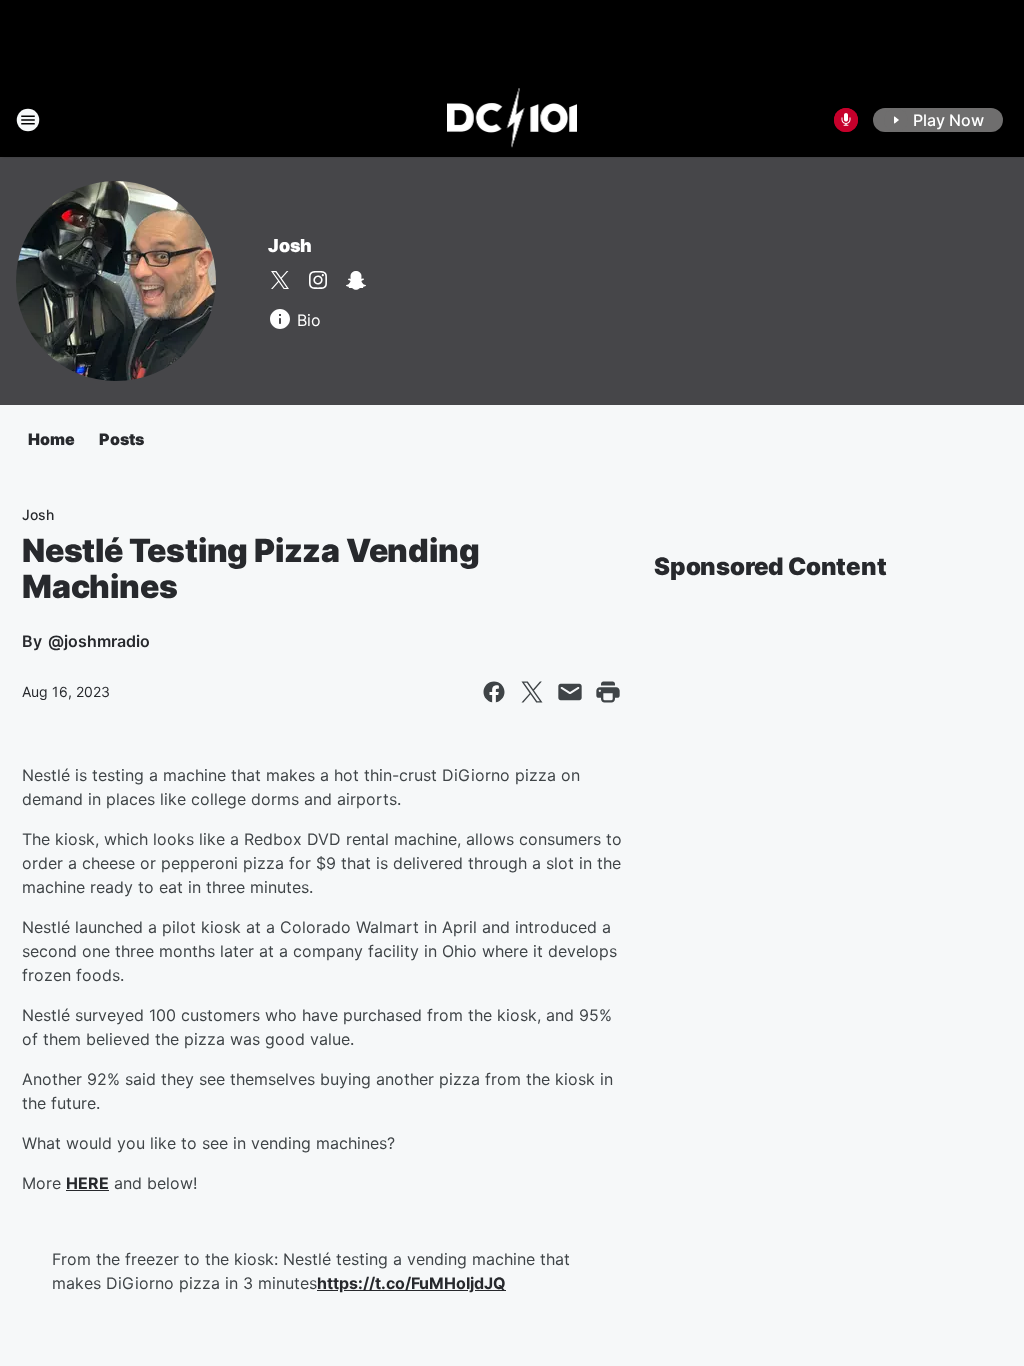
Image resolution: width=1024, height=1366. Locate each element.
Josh (290, 245)
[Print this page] (608, 692)
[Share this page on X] (532, 692)
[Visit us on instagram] (318, 280)
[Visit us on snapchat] (356, 280)
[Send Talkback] (846, 120)
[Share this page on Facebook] (494, 692)
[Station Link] (512, 120)
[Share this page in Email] (570, 692)
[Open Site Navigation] (28, 120)
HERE (87, 1183)
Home (51, 439)
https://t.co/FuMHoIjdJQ (411, 1283)
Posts (121, 439)
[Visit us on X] (280, 280)
